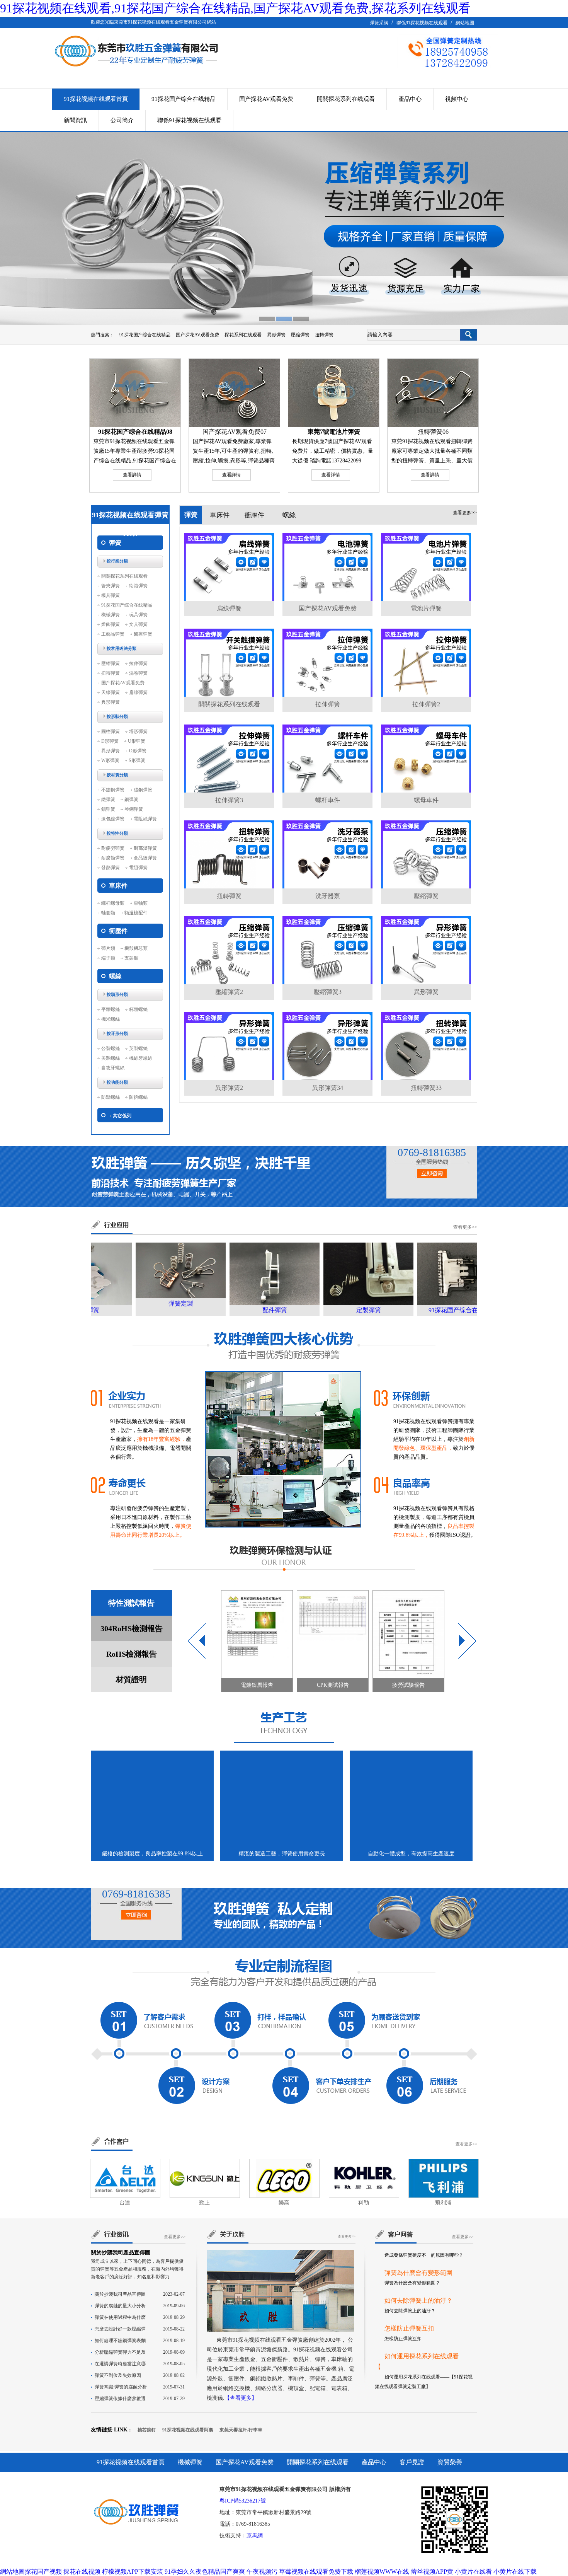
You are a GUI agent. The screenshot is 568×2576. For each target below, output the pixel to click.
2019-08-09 (140, 2352)
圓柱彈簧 (111, 731)
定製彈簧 (336, 1310)
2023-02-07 (140, 2294)
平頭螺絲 (111, 1009)
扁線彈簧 (138, 692)
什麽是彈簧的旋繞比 (412, 2388)
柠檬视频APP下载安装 (133, 2572)
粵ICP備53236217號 (243, 2501)
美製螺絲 (111, 1058)
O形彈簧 (138, 751)
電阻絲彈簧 (145, 819)
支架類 (131, 958)
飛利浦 (443, 2203)
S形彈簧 (137, 760)
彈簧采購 (379, 23)
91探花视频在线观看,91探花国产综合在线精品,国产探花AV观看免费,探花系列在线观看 (235, 8)
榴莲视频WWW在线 (382, 2572)
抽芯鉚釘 (147, 2430)
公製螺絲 (111, 1048)
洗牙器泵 (328, 896)
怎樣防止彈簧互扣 (409, 2275)
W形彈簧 (110, 760)
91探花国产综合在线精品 (184, 99)
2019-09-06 (140, 2306)
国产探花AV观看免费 (266, 99)
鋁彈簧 (108, 809)
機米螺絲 (111, 1019)
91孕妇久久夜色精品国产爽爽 (205, 2572)
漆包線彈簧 (113, 819)
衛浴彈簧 (138, 586)
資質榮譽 (450, 2462)
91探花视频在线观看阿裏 (188, 2430)
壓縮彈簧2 (229, 992)
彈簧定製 (148, 1303)
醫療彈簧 (143, 634)
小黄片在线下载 (515, 2572)
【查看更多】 (241, 2398)
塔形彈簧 (138, 731)
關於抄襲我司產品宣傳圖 (121, 2253)
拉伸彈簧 (138, 663)
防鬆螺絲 (111, 1097)
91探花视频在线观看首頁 (96, 99)
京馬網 (255, 2536)
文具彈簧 (138, 624)
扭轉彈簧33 (426, 1088)
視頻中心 (457, 99)
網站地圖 (465, 23)
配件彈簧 (242, 1310)
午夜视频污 (262, 2572)
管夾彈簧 (111, 586)
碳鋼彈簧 (143, 790)
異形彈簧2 (229, 1088)
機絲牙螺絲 (141, 1058)
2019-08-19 (140, 2341)
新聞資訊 (75, 120)
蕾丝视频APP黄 (432, 2572)
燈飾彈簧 (111, 624)
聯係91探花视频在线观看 (422, 23)
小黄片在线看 (473, 2572)
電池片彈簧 (426, 608)
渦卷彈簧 (138, 673)
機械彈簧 (111, 615)
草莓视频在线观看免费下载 (316, 2572)
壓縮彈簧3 (328, 992)
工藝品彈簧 (113, 634)
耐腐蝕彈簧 (113, 858)
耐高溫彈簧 (145, 848)
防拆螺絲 (138, 1097)
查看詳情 (132, 475)
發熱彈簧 (111, 868)
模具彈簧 (111, 595)
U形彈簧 (137, 741)
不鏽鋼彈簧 (113, 790)
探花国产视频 (43, 2572)
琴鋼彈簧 (134, 809)
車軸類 (141, 903)
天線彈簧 (111, 692)
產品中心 (410, 99)
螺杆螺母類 (113, 903)
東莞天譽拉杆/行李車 (241, 2430)
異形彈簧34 (328, 1088)
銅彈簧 (131, 800)
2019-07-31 (140, 2387)
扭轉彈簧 (324, 335)
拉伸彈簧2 (426, 704)
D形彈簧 (110, 741)
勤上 (204, 2203)
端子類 (108, 958)
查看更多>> (465, 513)
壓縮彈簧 (300, 335)
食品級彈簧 (145, 858)
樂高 (284, 2203)
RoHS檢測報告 (132, 1654)
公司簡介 (122, 120)
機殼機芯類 (136, 948)
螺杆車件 (328, 800)
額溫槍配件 (136, 913)
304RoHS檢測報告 (132, 1628)
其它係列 (122, 1116)
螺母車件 (426, 800)
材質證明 (131, 1679)
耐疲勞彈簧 (113, 848)
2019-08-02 (140, 2375)
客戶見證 (412, 2462)
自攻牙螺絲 (113, 1068)
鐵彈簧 (108, 800)
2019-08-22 (140, 2329)
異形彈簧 (276, 335)
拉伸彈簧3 (229, 800)
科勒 (364, 2203)
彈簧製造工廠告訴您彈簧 (418, 2350)
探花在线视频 (82, 2572)
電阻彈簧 (138, 868)
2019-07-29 (140, 2399)
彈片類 (108, 948)
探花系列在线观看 (243, 335)
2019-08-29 (140, 2317)
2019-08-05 (140, 2364)
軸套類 (108, 913)
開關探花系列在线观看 (346, 99)
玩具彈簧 (138, 615)
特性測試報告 (131, 1603)
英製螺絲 (138, 1048)
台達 (125, 2203)
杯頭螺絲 (138, 1009)
